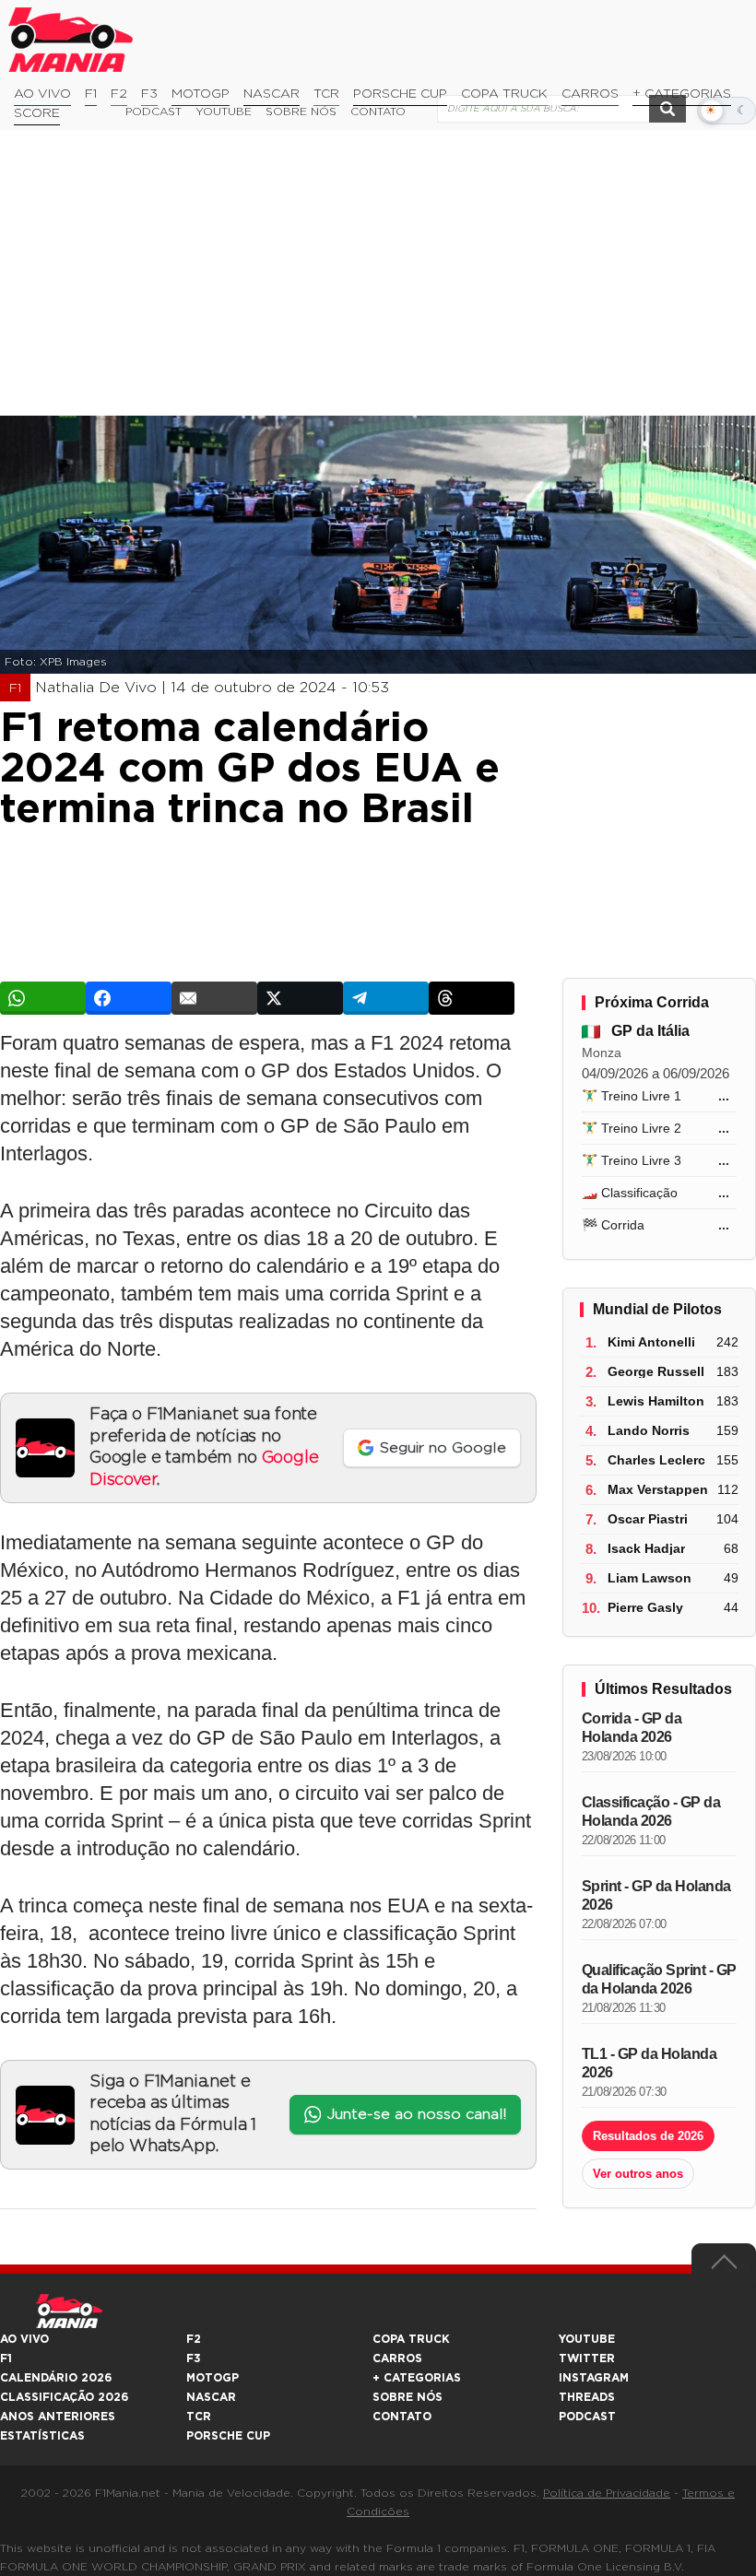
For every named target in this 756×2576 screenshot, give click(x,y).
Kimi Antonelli (651, 1342)
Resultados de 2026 (648, 2136)
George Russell (656, 1371)
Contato (402, 2417)
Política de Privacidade (607, 2493)
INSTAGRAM (594, 2378)
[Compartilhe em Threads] (472, 998)
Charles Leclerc (656, 1460)
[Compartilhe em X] (300, 998)
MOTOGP (213, 2378)
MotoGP (201, 94)
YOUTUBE (587, 2339)
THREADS (587, 2397)
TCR (326, 94)
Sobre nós (408, 2397)
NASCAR (272, 94)
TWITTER (587, 2358)
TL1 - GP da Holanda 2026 (650, 2063)
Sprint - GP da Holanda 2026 (656, 1895)
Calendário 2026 (56, 2378)
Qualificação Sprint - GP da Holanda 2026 (659, 1979)
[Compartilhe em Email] (214, 998)
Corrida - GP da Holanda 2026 (632, 1728)
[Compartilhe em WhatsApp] (43, 998)
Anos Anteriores (58, 2417)
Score (37, 113)
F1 (91, 94)
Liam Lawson (650, 1578)
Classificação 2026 (64, 2397)
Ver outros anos (638, 2174)
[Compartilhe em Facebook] (129, 998)
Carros (590, 94)
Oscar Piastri (648, 1519)
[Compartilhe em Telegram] (386, 998)
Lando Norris (649, 1430)
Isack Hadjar (646, 1548)
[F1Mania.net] (71, 40)
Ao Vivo (42, 94)
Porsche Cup (400, 94)
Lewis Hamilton (656, 1401)
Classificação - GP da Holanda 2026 (651, 1811)
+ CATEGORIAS (682, 94)
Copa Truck (504, 94)
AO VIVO (24, 2339)
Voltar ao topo (724, 2266)
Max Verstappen (658, 1489)
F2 (119, 94)
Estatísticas (42, 2436)
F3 (149, 94)
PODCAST (587, 2417)
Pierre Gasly (645, 1607)
